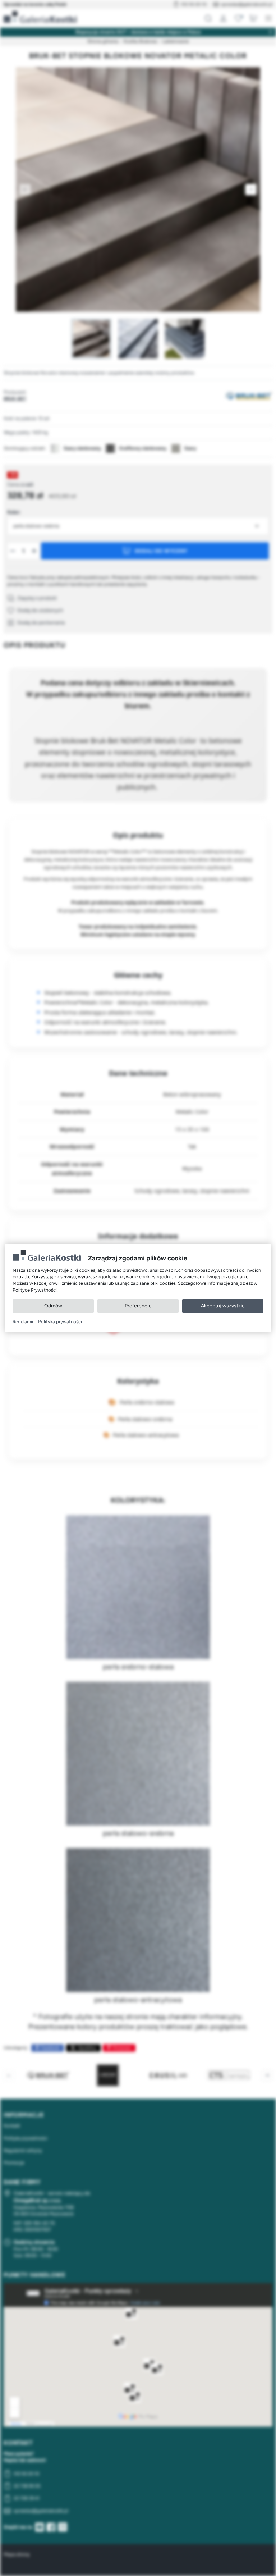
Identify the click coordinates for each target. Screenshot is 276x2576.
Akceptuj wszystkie (223, 1306)
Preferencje (138, 1306)
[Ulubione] (238, 18)
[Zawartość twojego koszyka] (253, 18)
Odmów (53, 1306)
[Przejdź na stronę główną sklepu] (40, 17)
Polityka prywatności (60, 1322)
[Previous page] (25, 189)
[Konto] (223, 18)
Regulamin (24, 1322)
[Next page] (251, 189)
